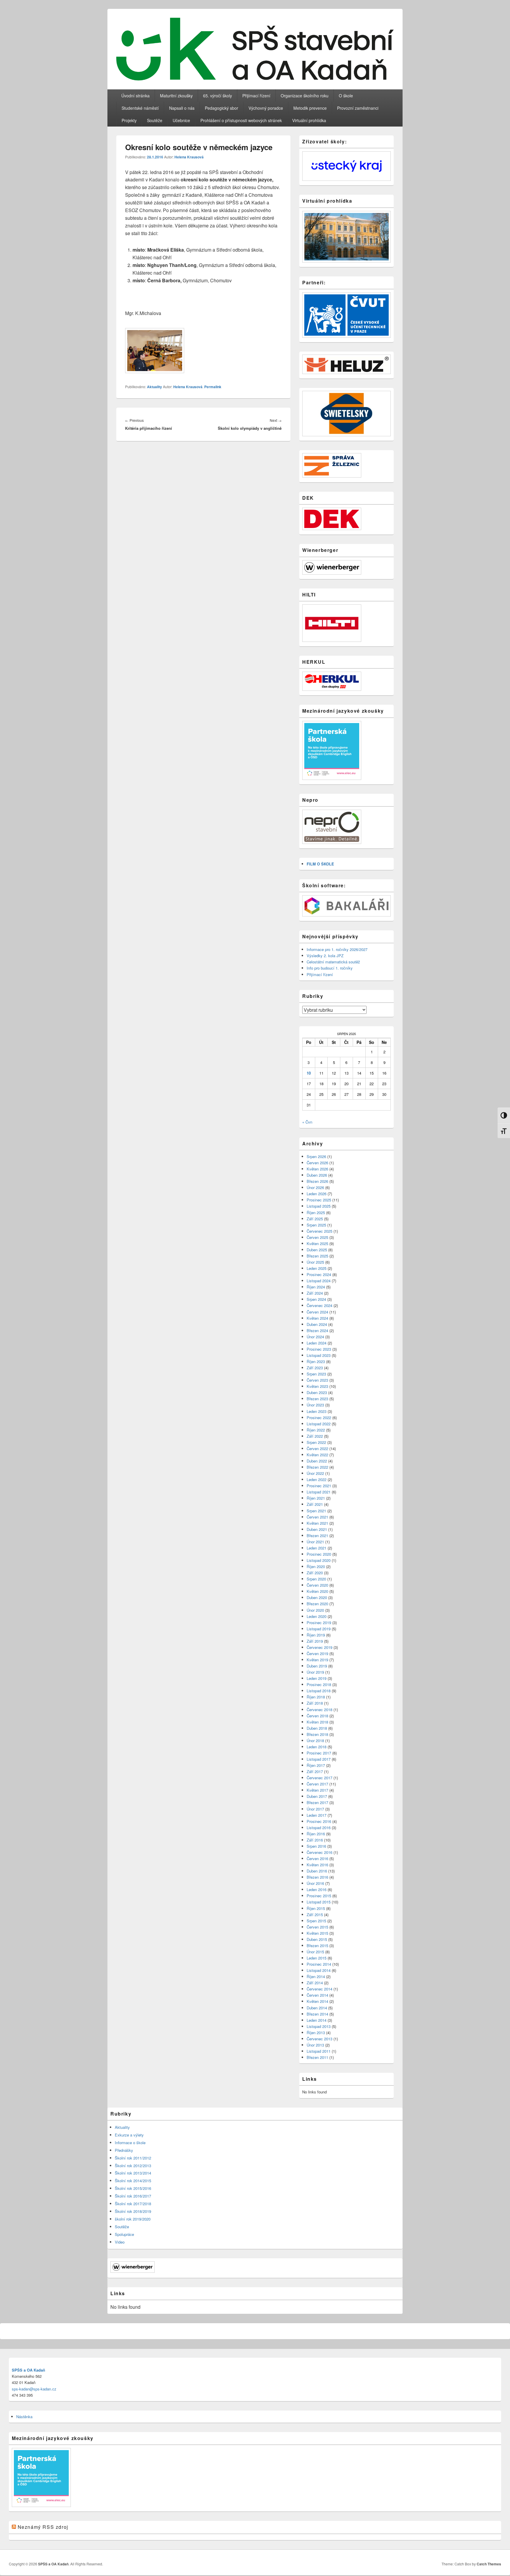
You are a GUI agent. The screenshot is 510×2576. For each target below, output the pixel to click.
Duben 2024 (317, 1324)
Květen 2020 (317, 1591)
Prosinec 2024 (319, 1274)
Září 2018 (315, 1703)
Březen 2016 (317, 1877)
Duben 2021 (317, 1529)
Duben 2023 (317, 1392)
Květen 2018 (317, 1722)
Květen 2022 (317, 1455)
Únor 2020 (315, 1610)
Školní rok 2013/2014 (133, 2173)
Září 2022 (315, 1436)
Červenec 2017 (319, 1778)
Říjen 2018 (316, 1697)
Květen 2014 (317, 2001)
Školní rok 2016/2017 (133, 2196)
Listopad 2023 (319, 1355)
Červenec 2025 (319, 1231)
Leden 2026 (317, 1194)
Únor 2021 (315, 1542)
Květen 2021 (317, 1523)
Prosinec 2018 (319, 1684)
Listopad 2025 (319, 1206)
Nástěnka (24, 2417)
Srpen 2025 (316, 1225)
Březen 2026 (317, 1181)
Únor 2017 (315, 1809)
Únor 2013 (315, 2045)
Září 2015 (315, 1915)
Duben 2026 (317, 1175)
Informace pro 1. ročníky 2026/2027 (337, 949)
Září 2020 (315, 1573)
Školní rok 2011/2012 (133, 2158)
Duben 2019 (317, 1666)
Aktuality (155, 387)
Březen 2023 (317, 1399)
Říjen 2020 (316, 1566)
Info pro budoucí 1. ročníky (330, 968)
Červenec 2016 (319, 1852)
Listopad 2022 (319, 1424)
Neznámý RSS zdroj (43, 2527)
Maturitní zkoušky (176, 96)
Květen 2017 (317, 1790)
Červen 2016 (317, 1858)
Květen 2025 (317, 1243)
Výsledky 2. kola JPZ (325, 956)
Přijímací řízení (256, 96)
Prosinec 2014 (319, 1964)
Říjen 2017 (316, 1765)
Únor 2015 (315, 1952)
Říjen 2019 (316, 1635)
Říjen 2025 (316, 1212)
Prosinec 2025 (319, 1200)
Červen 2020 (317, 1585)
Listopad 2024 (319, 1281)
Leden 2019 (317, 1678)
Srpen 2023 (316, 1374)
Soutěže (155, 120)
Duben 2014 (317, 2008)
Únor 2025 (315, 1262)
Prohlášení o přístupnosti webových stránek (241, 120)
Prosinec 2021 (319, 1486)
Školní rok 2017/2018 (133, 2204)
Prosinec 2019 (319, 1622)
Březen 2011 (317, 2057)
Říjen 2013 (316, 2033)
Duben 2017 (317, 1796)
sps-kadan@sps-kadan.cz (34, 2389)
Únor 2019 (315, 1672)
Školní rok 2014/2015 (133, 2181)
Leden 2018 (317, 1747)
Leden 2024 (317, 1343)
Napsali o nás (182, 108)
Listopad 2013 (319, 2026)
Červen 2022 (317, 1448)
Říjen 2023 (316, 1361)
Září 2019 (315, 1641)
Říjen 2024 (316, 1287)
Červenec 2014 (319, 1989)
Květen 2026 (317, 1169)
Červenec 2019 (319, 1647)
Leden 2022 (317, 1479)
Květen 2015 (317, 1933)
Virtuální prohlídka (309, 120)
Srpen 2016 (316, 1846)
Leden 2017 (317, 1815)
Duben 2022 (317, 1461)
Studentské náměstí (140, 108)
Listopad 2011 (319, 2051)
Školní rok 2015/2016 (133, 2188)
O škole (346, 96)
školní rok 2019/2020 (133, 2219)
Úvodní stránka (135, 96)
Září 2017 (315, 1771)
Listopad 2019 (319, 1629)
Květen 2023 (317, 1386)
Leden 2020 (317, 1616)
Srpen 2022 (316, 1442)
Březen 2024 (317, 1330)
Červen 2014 (317, 1995)
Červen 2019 (317, 1653)
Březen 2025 (317, 1256)
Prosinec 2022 (319, 1417)
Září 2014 (315, 1983)
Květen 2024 (317, 1318)
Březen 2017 (317, 1802)
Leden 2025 (317, 1268)
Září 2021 (315, 1504)
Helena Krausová (189, 157)
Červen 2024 (317, 1312)
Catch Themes (489, 2564)
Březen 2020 (317, 1604)
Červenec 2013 (319, 2039)
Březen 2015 (317, 1945)
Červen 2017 (317, 1784)
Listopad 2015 (319, 1902)
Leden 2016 (317, 1889)
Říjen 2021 (316, 1498)
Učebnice (181, 120)
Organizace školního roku (305, 96)
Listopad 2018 (319, 1691)
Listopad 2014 (319, 1970)
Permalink (213, 387)
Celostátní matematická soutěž (333, 962)
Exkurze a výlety (129, 2135)
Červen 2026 (317, 1163)
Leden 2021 (317, 1548)
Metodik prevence (310, 108)
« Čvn (307, 1122)
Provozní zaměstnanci (358, 108)
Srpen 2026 (316, 1156)
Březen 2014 (317, 2014)
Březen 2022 (317, 1467)
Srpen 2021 (316, 1511)
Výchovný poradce (266, 108)
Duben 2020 (317, 1597)
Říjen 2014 (316, 1976)
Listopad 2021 (319, 1492)
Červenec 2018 (319, 1710)
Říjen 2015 (316, 1908)
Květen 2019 (317, 1660)
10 (309, 1073)
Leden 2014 (317, 2020)
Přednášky (124, 2150)
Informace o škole (130, 2143)
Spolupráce (124, 2234)
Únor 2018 (315, 1740)
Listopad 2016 (319, 1828)
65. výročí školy (218, 96)
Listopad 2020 (319, 1560)
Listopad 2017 (319, 1759)
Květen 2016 (317, 1865)
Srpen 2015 (316, 1921)
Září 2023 (315, 1368)
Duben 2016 (317, 1871)
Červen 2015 (317, 1927)
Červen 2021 (317, 1517)
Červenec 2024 (319, 1305)
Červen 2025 (317, 1237)
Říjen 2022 (316, 1430)
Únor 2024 (315, 1337)
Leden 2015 (317, 1958)
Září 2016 (315, 1840)
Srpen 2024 (316, 1299)
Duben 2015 (317, 1939)
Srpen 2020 (316, 1579)
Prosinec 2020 (319, 1554)
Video (120, 2242)
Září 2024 (315, 1293)
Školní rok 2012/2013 (133, 2166)
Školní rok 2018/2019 (133, 2211)
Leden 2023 (317, 1411)
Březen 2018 (317, 1734)
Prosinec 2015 (319, 1896)
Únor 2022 (315, 1473)
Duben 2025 (317, 1250)
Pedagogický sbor (222, 108)
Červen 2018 (317, 1716)
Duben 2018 (317, 1728)
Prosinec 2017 (319, 1753)
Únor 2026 (315, 1187)
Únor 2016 (315, 1883)
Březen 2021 (317, 1535)
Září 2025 (315, 1219)
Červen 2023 (317, 1380)
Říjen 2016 (316, 1834)
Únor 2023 (315, 1405)
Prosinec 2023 (319, 1349)
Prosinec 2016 (319, 1821)
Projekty (129, 120)
